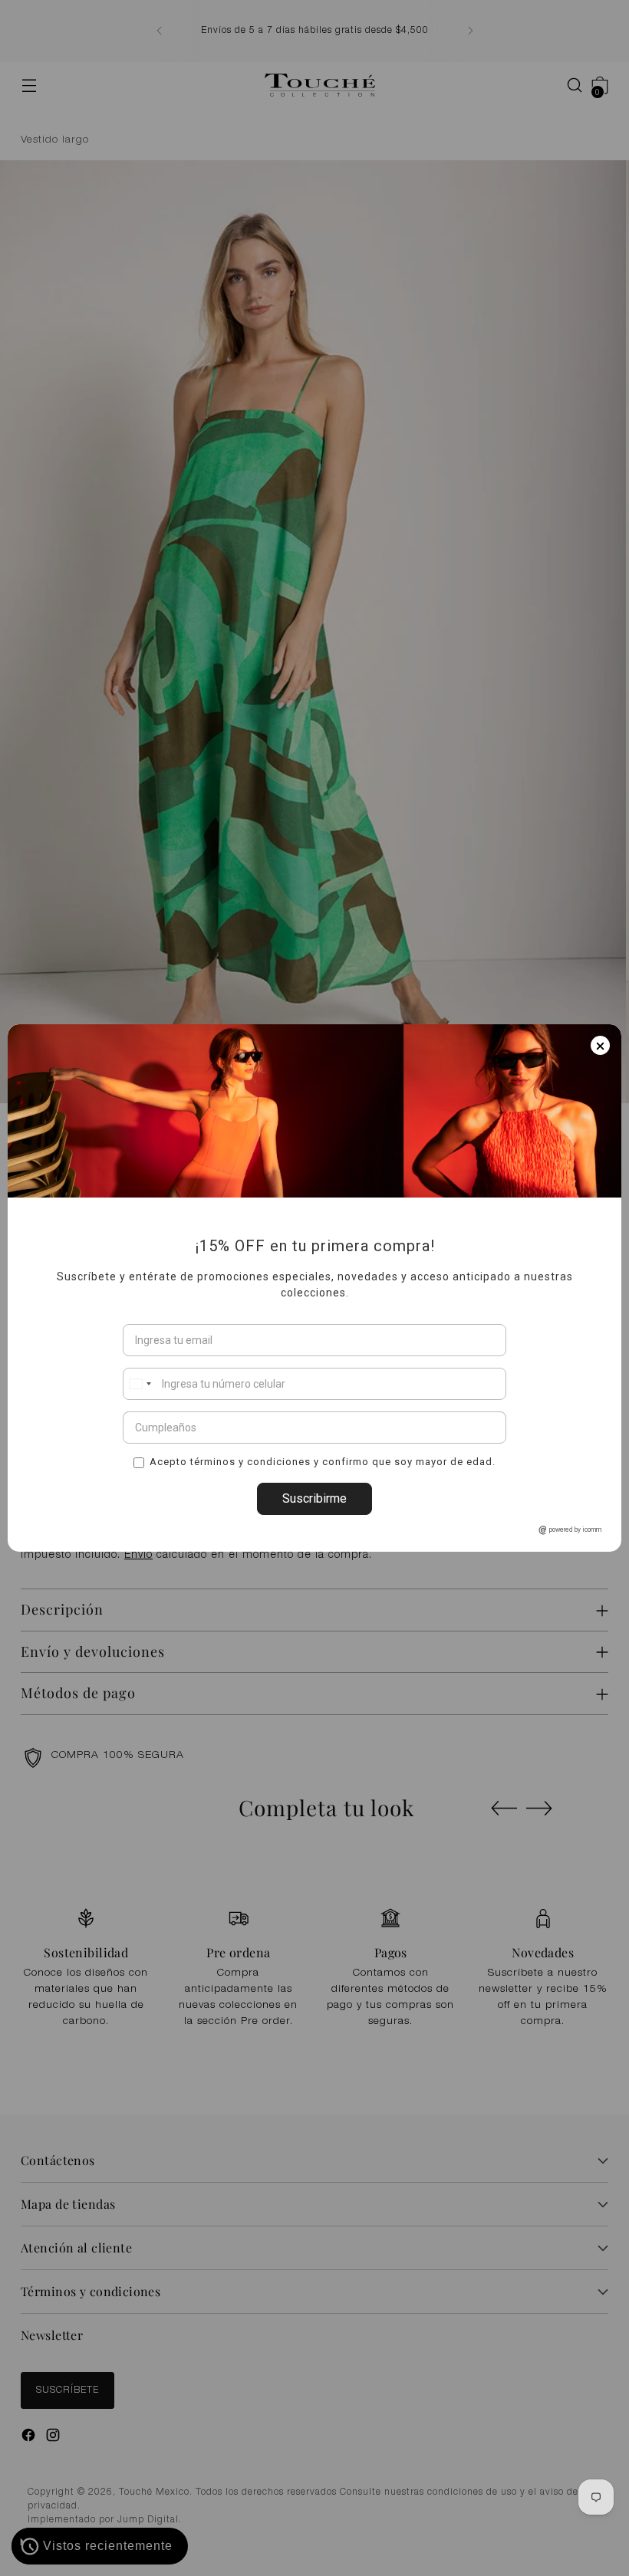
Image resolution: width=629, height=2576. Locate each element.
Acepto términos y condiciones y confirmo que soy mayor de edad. (323, 1461)
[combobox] (140, 1384)
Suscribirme (314, 1498)
